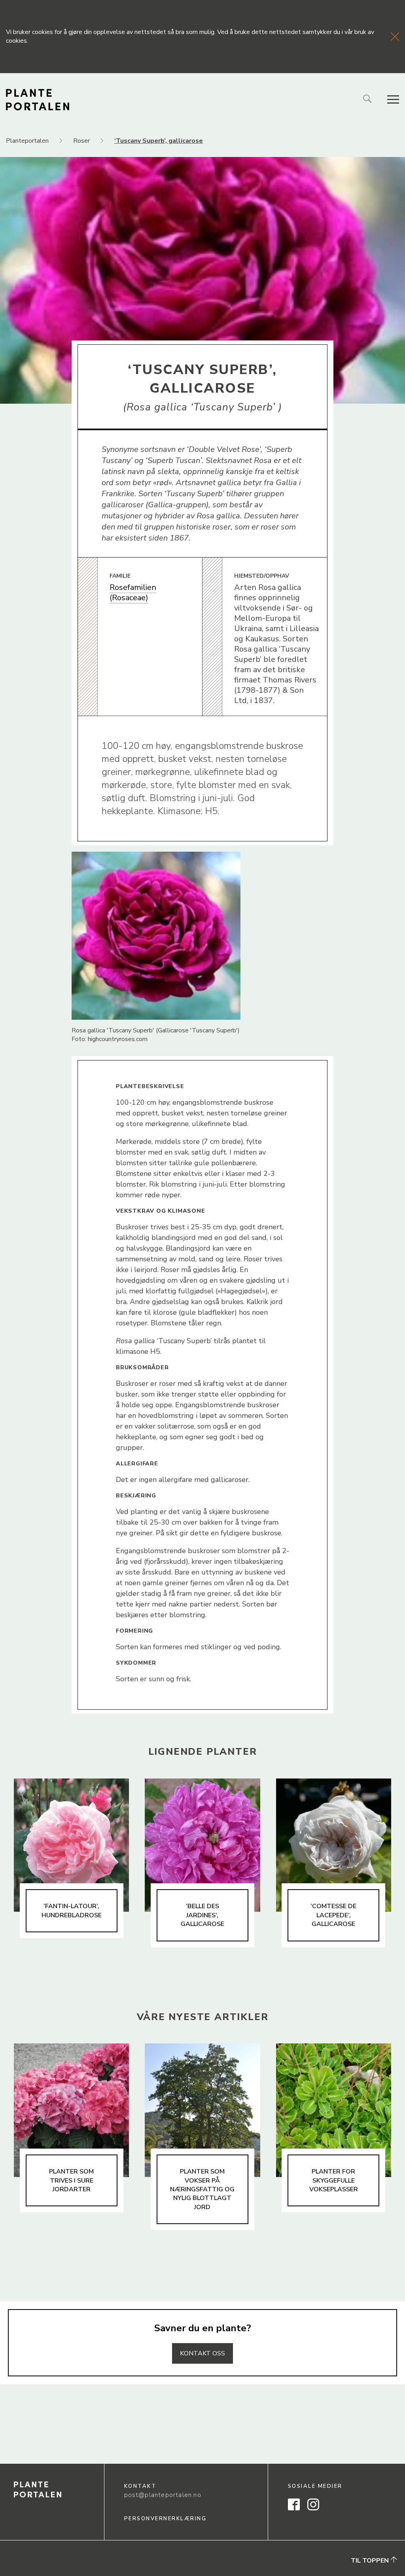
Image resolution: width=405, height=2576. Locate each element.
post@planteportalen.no (163, 2495)
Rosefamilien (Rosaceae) (133, 592)
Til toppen (371, 2560)
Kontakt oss (202, 2353)
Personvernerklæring (166, 2519)
